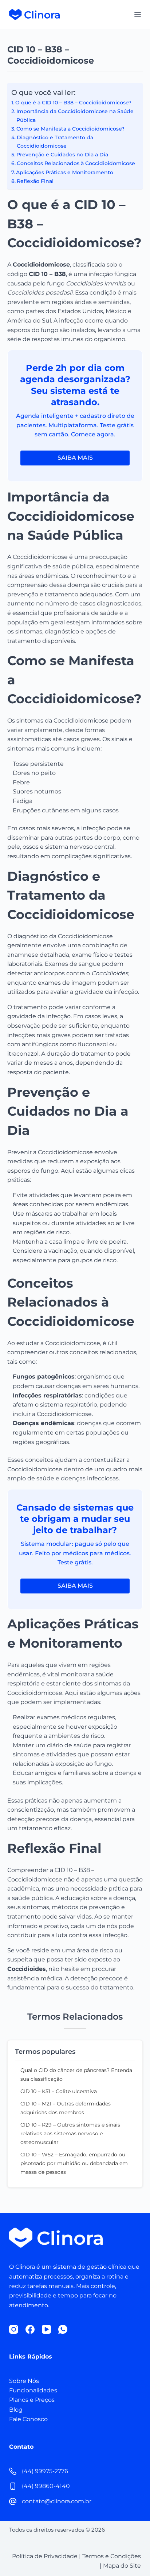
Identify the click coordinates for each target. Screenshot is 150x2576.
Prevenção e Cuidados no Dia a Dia (62, 155)
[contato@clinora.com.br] (13, 2501)
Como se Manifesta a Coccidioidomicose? (70, 129)
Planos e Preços (32, 2400)
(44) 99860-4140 (46, 2486)
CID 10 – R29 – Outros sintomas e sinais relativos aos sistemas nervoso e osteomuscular (70, 2133)
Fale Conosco (28, 2419)
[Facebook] (30, 2329)
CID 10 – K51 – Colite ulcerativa (59, 2091)
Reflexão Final (35, 181)
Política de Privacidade (45, 2556)
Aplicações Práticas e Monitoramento (65, 172)
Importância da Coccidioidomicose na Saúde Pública (75, 115)
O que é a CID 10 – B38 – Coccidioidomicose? (73, 103)
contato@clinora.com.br (57, 2501)
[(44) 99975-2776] (13, 2471)
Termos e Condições (112, 2556)
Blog (16, 2410)
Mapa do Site (122, 2566)
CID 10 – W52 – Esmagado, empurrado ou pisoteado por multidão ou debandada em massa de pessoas (74, 2163)
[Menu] (138, 15)
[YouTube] (46, 2329)
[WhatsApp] (63, 2329)
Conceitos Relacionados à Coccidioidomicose (76, 163)
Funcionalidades (33, 2390)
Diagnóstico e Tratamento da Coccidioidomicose (55, 142)
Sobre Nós (24, 2381)
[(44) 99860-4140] (13, 2486)
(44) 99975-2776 (45, 2471)
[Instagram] (14, 2329)
